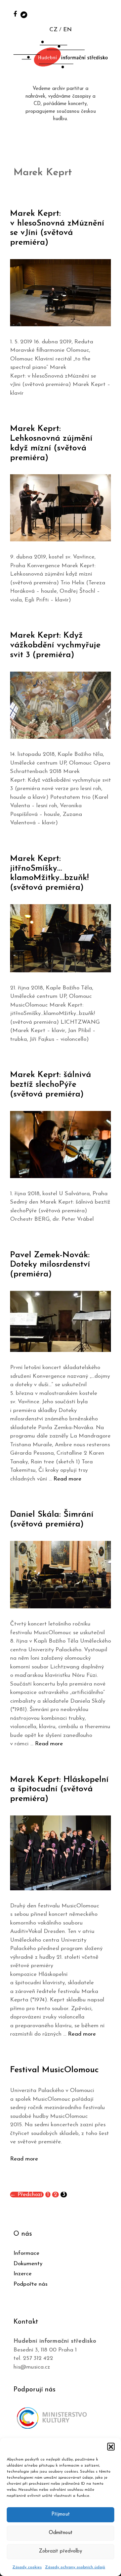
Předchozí (26, 2195)
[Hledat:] (109, 14)
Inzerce (23, 2274)
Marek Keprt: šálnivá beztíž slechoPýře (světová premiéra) (51, 1085)
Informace (26, 2253)
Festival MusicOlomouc (54, 2070)
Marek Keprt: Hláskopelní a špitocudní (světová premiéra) (59, 1789)
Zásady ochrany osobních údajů (75, 2567)
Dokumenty (28, 2264)
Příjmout (61, 2514)
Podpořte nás (30, 2284)
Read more (67, 1479)
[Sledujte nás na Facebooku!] (15, 14)
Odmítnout (61, 2533)
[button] (111, 2446)
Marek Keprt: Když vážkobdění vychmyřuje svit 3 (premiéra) (55, 645)
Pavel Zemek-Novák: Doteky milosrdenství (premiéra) (50, 1265)
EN (67, 30)
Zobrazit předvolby (61, 2551)
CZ (53, 30)
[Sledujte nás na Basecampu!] (24, 14)
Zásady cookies (27, 2567)
